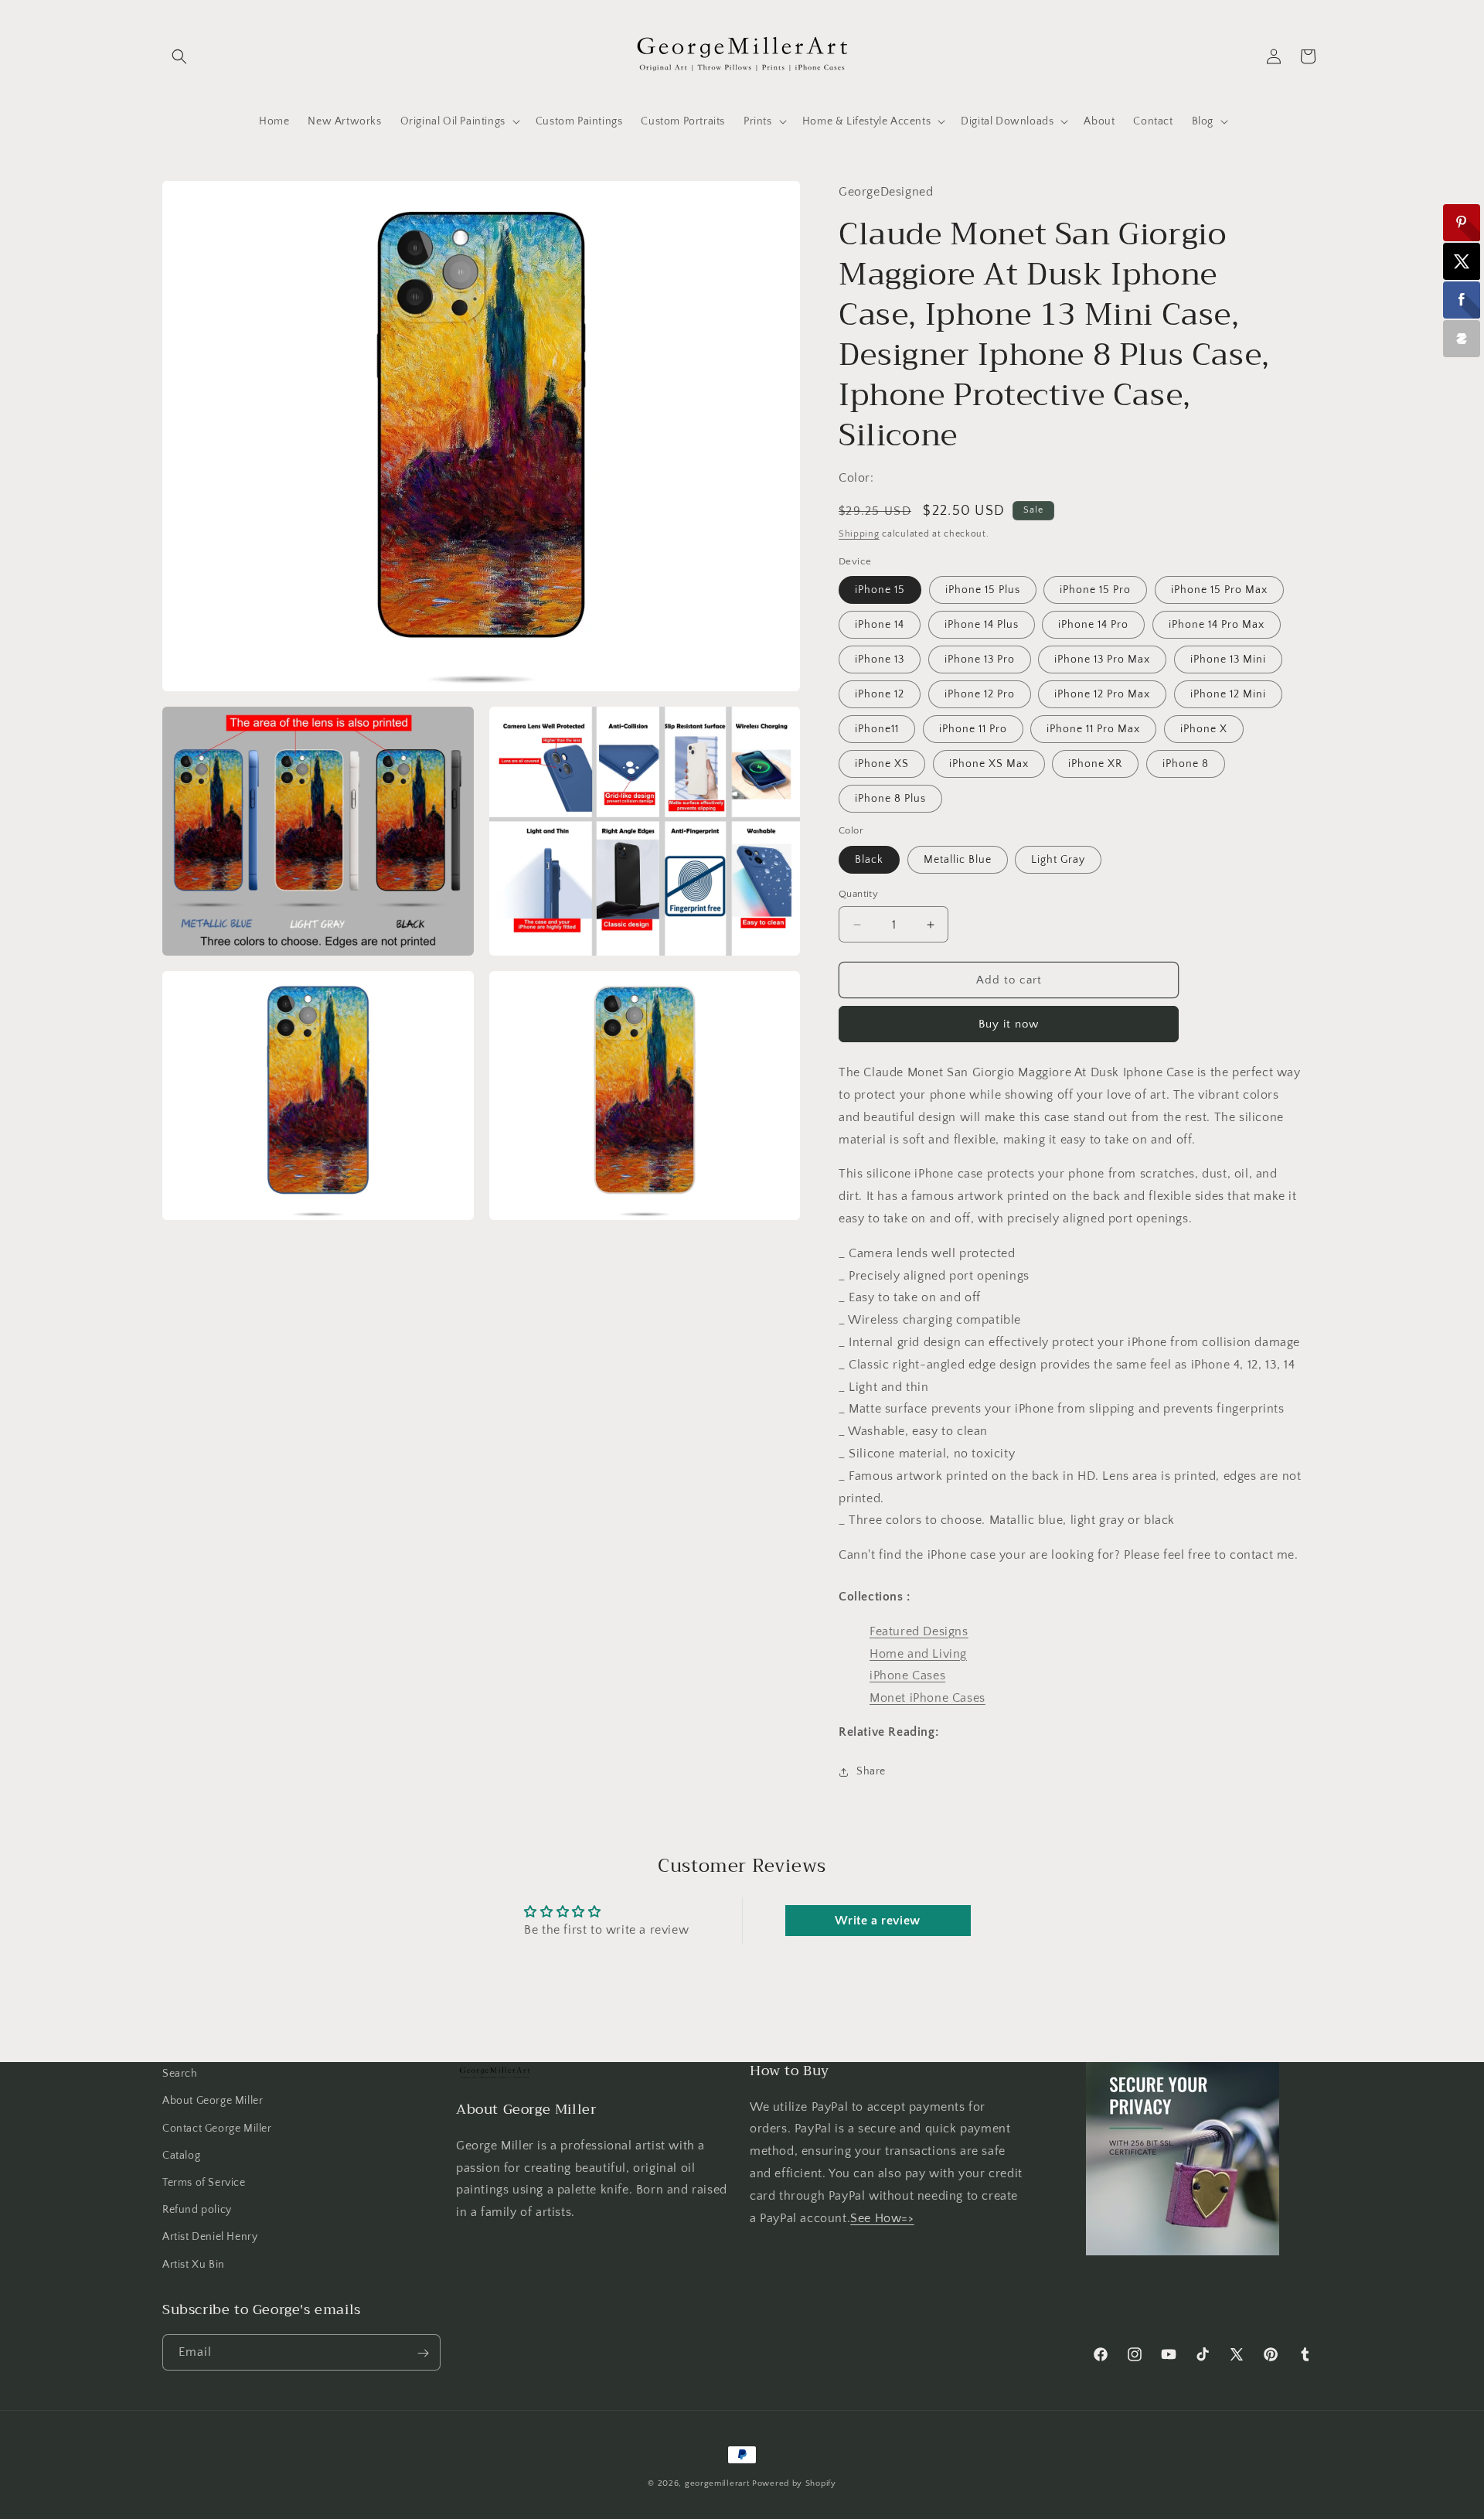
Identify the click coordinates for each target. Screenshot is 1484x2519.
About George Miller (213, 2101)
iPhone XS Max (989, 764)
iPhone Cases (907, 1675)
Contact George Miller (217, 2128)
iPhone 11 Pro (973, 729)
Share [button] (871, 1771)
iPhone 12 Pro (980, 694)
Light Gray (1058, 860)
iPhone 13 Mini (1228, 660)
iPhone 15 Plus (983, 590)
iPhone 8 (1186, 764)
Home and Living (918, 1654)
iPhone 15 (880, 590)
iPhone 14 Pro (1093, 625)
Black (869, 860)
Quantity (858, 894)
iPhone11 (877, 729)
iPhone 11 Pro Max (1093, 729)
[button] (179, 56)
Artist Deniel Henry (210, 2237)
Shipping (859, 534)
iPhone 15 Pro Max (1219, 590)
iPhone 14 (880, 625)
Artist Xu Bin (194, 2264)
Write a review (877, 1921)
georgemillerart (717, 2483)
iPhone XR (1095, 764)
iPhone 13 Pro (980, 660)
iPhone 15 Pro (1095, 590)
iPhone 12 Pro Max (1102, 694)
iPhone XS (882, 764)
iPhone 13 (880, 660)
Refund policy (197, 2210)
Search (180, 2074)
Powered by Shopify (794, 2483)
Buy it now (1009, 1024)
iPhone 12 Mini (1228, 694)
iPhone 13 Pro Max (1102, 660)
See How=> (882, 2217)
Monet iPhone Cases (927, 1698)
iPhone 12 (880, 694)
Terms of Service (204, 2182)
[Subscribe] (423, 2353)
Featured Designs (919, 1631)
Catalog (181, 2155)
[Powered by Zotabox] (1462, 339)
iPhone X (1204, 729)
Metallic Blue (958, 860)
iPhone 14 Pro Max (1217, 625)
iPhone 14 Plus (982, 625)
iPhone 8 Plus (890, 799)
